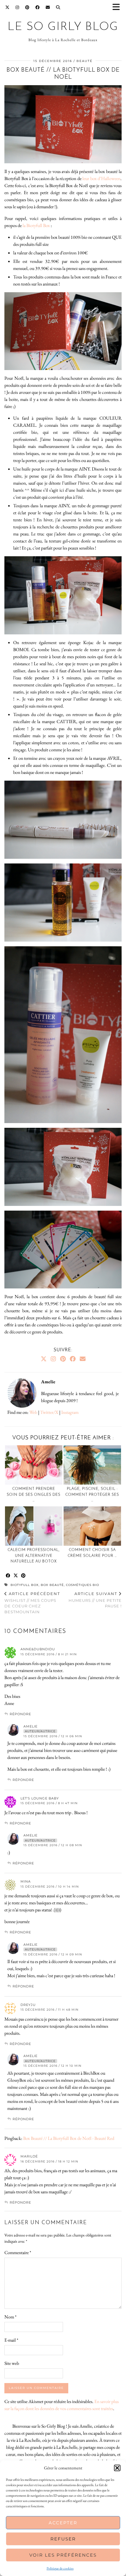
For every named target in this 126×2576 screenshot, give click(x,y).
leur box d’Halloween (101, 178)
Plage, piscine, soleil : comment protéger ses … (92, 1495)
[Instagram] (17, 7)
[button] (118, 7)
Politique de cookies (60, 2568)
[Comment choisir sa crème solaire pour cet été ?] (92, 1526)
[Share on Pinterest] (23, 1576)
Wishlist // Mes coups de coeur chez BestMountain (32, 1603)
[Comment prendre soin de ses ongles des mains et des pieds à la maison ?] (34, 1465)
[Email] (48, 7)
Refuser (63, 2539)
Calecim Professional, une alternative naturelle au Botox (34, 1556)
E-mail (11, 2340)
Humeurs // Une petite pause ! (95, 1600)
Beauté (85, 61)
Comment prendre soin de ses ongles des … (34, 1495)
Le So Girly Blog (63, 27)
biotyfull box (25, 1585)
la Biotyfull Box (36, 225)
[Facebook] (38, 7)
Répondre (20, 1714)
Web (33, 1412)
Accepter (63, 2523)
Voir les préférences (63, 2555)
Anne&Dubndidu (38, 1649)
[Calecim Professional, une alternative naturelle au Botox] (34, 1526)
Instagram (70, 1412)
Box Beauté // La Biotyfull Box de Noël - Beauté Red (69, 2138)
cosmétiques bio (82, 1585)
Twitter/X (49, 1412)
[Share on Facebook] (8, 1576)
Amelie (30, 1726)
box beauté (52, 1585)
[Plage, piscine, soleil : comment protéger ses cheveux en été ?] (92, 1465)
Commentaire (18, 2252)
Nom (10, 2317)
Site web (12, 2363)
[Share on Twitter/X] (16, 1576)
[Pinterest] (27, 7)
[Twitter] (7, 7)
